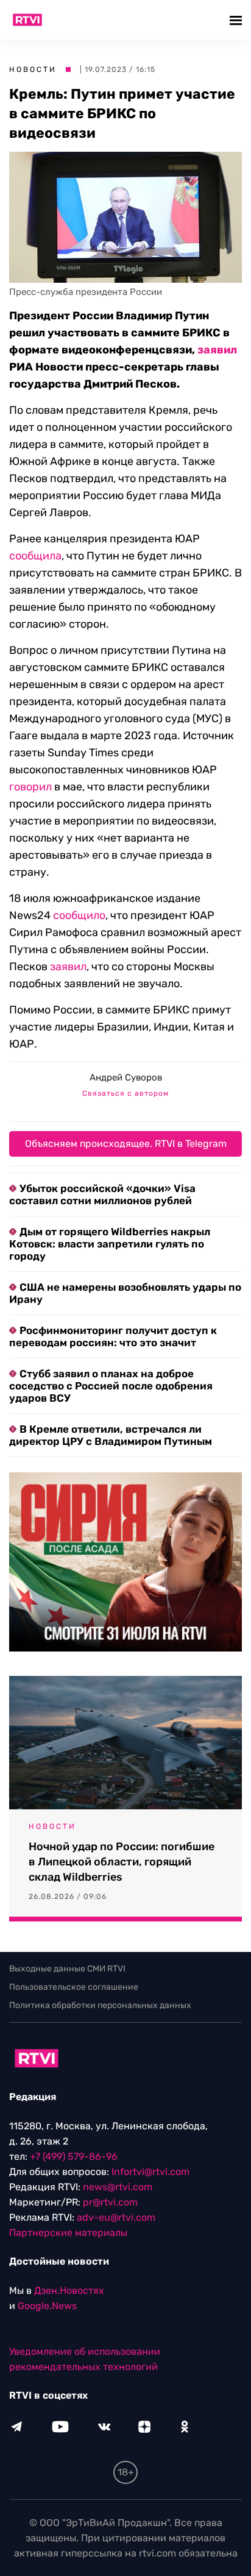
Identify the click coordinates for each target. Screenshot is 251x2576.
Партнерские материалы (68, 2233)
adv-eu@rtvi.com (116, 2217)
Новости (33, 69)
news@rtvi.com (118, 2187)
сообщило (79, 915)
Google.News (47, 2306)
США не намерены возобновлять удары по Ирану (125, 1293)
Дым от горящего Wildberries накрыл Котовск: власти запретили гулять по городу (110, 1244)
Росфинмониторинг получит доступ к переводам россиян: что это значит (113, 1336)
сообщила (35, 556)
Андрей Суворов (126, 1077)
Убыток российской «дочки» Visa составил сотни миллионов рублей (102, 1194)
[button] (237, 20)
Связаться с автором (125, 1093)
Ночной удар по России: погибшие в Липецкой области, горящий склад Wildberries (122, 1862)
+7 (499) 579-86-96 (74, 2156)
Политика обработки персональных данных (100, 2005)
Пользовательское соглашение (74, 1987)
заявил (217, 350)
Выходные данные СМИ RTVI (67, 1969)
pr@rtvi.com (110, 2202)
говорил (30, 787)
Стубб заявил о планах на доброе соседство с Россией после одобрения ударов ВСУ (111, 1386)
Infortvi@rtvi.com (150, 2172)
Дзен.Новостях (69, 2290)
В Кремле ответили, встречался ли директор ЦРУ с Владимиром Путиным (111, 1435)
